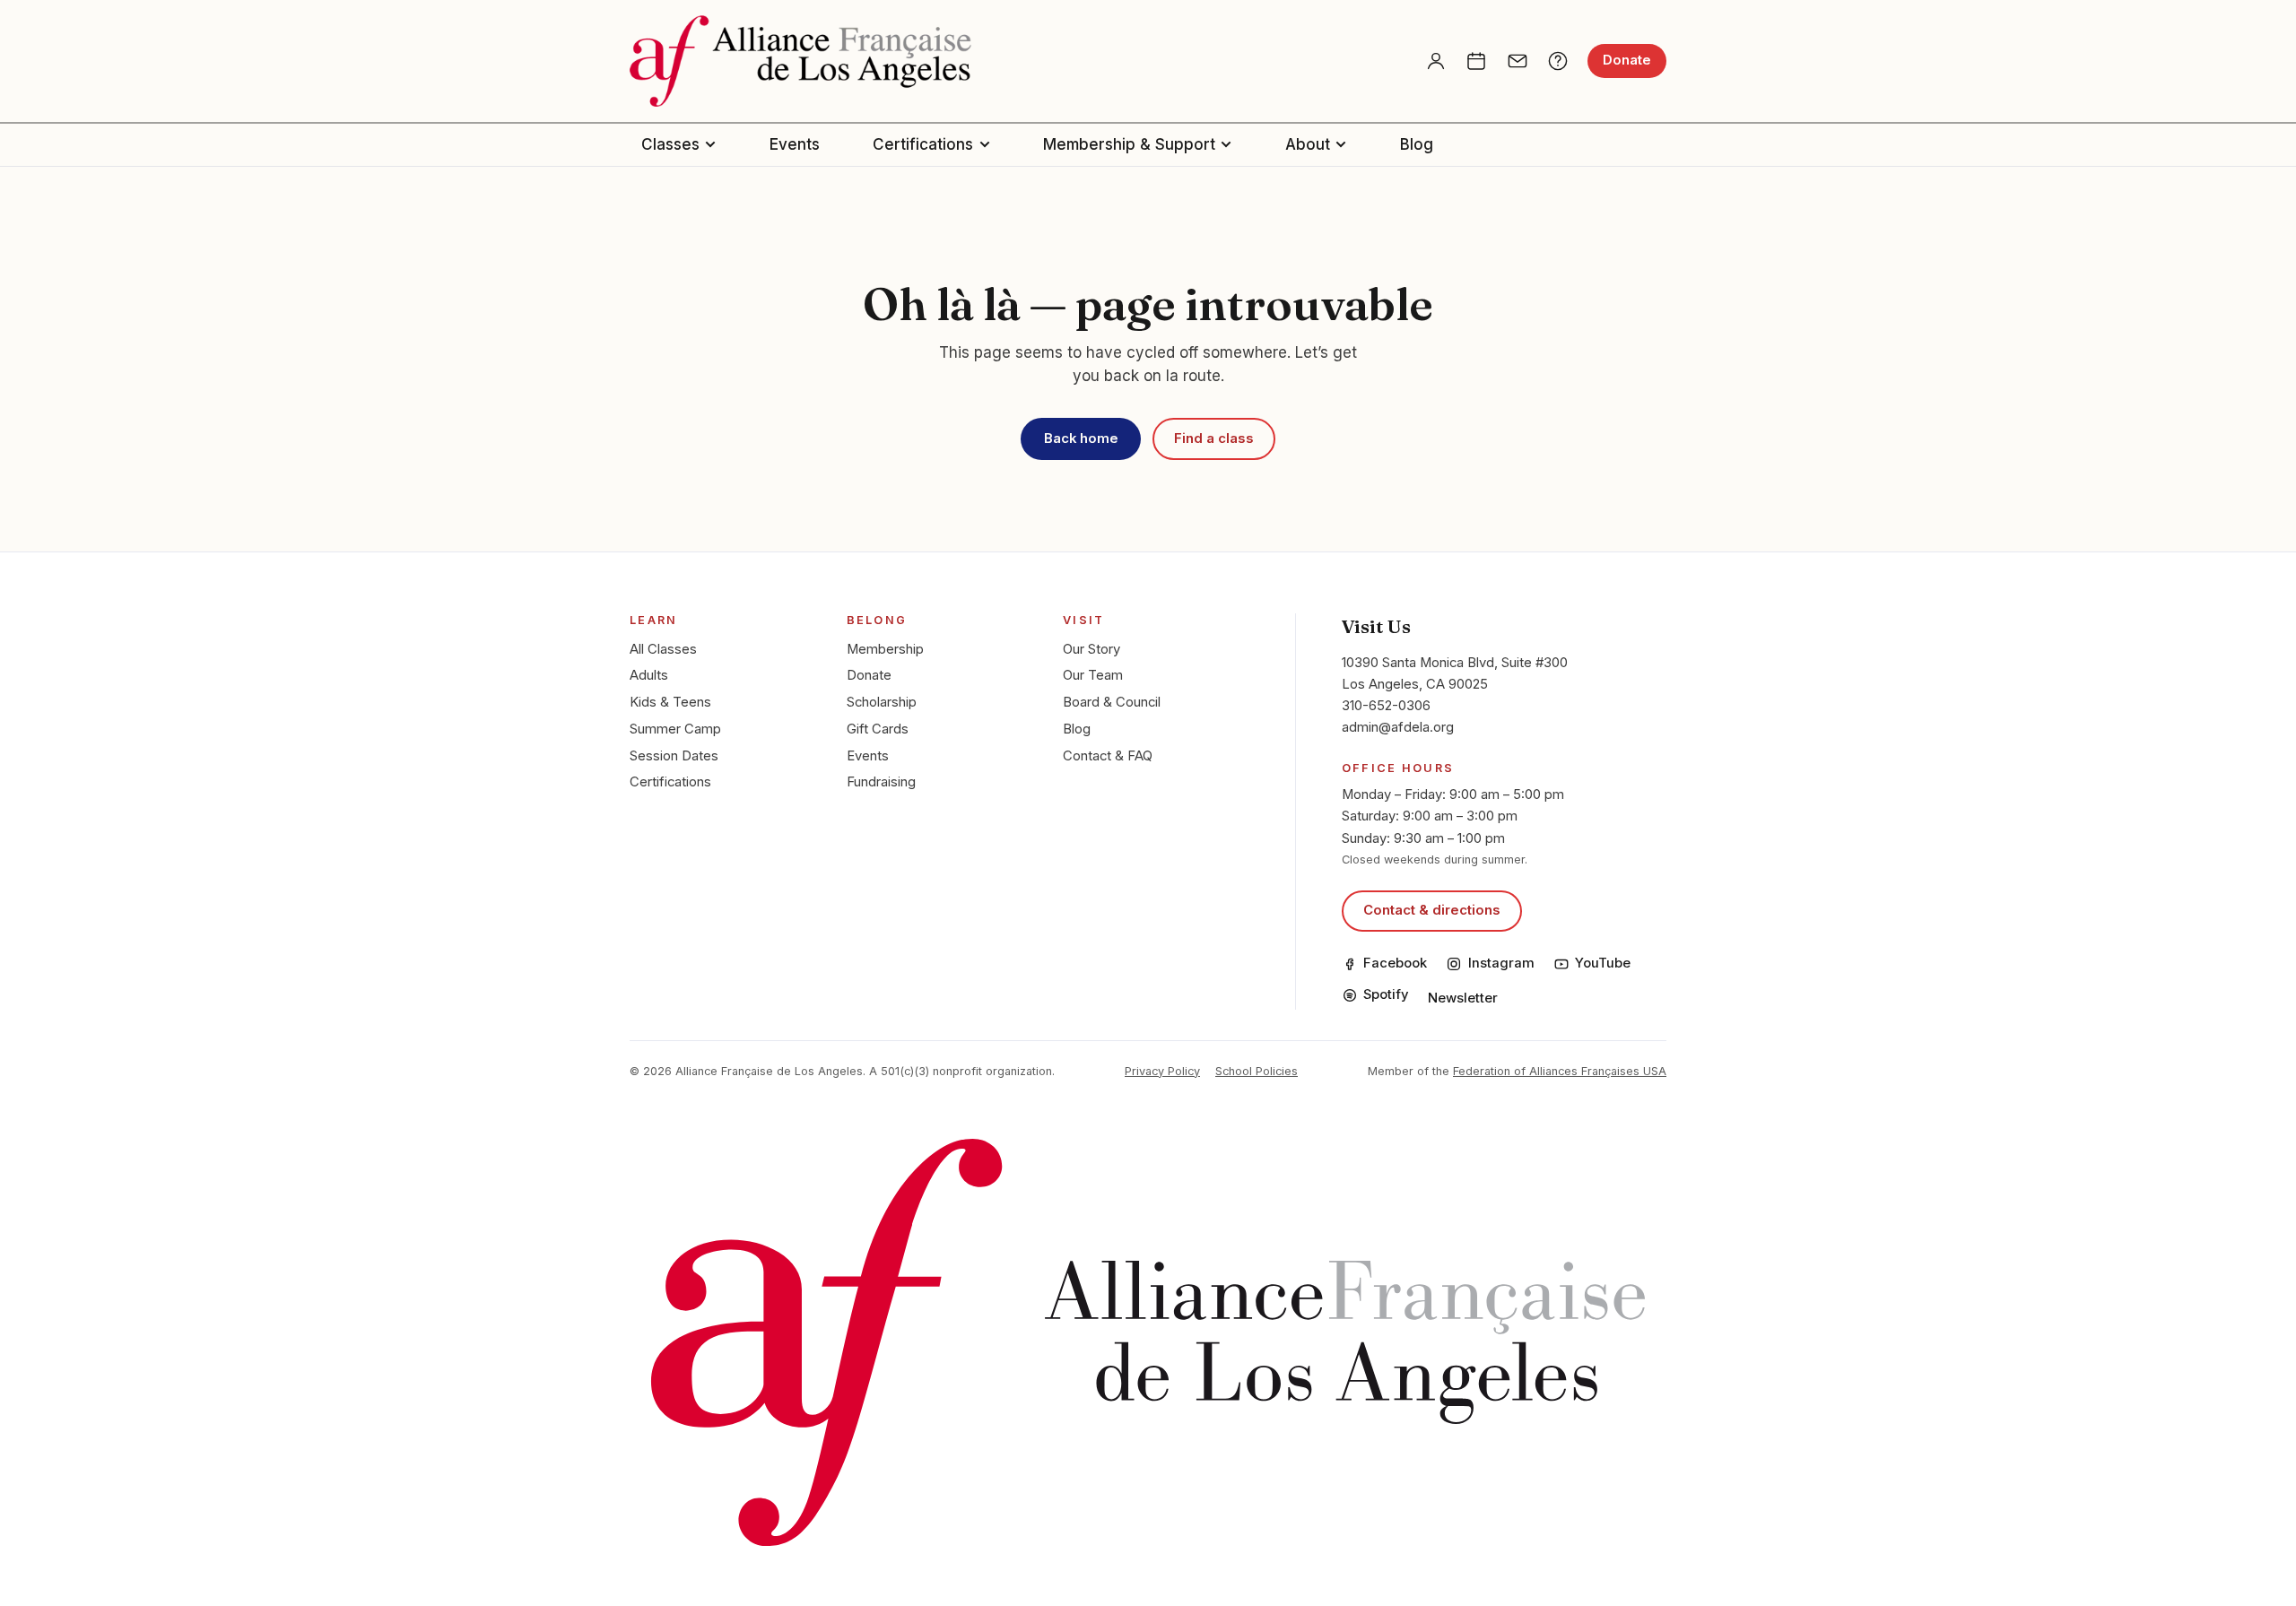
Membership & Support (1129, 144)
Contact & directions (1432, 910)
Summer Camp (675, 729)
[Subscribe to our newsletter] (1518, 61)
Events (795, 144)
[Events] (1476, 61)
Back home (1081, 438)
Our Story (1091, 649)
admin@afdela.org (1398, 727)
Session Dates (674, 756)
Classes (670, 144)
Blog (1417, 144)
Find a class (1214, 438)
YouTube (1603, 963)
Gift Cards (878, 729)
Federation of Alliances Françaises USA (1560, 1071)
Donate (1627, 60)
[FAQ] (1558, 61)
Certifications (923, 144)
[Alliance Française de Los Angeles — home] (800, 61)
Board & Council (1112, 702)
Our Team (1093, 675)
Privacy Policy (1162, 1071)
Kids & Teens (670, 702)
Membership (885, 649)
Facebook (1395, 963)
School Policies (1257, 1071)
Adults (649, 675)
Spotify (1386, 994)
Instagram (1501, 963)
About (1308, 144)
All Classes (663, 649)
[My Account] (1436, 61)
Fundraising (881, 782)
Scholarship (882, 702)
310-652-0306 (1386, 706)
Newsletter (1463, 998)
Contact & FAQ (1108, 756)
